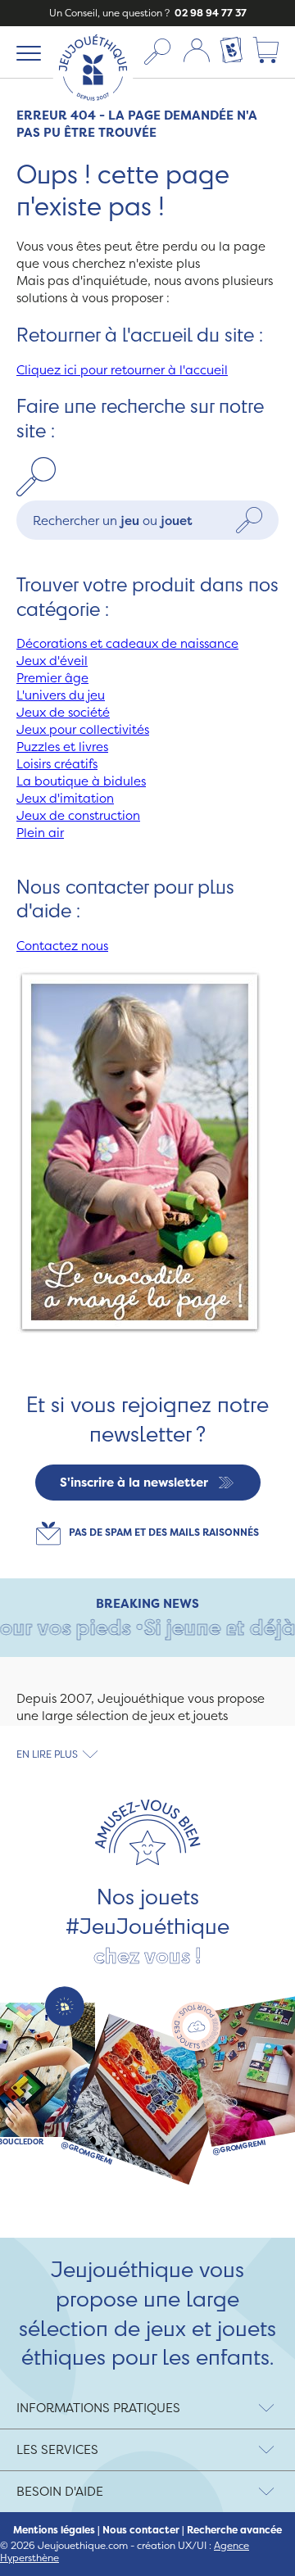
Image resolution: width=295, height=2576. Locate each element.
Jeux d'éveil (52, 661)
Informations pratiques (98, 2408)
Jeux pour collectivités (83, 729)
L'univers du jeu (61, 695)
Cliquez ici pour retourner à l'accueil (122, 370)
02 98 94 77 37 (209, 13)
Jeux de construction (78, 815)
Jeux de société (63, 712)
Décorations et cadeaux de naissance (127, 643)
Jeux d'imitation (65, 798)
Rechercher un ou (113, 520)
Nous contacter (141, 2530)
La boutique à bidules (81, 781)
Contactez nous (62, 946)
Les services (57, 2449)
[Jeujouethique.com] (93, 104)
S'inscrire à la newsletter (134, 1482)
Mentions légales (54, 2530)
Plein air (40, 833)
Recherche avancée (234, 2530)
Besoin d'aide (60, 2491)
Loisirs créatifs (57, 764)
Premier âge (52, 678)
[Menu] (26, 52)
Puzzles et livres (62, 747)
